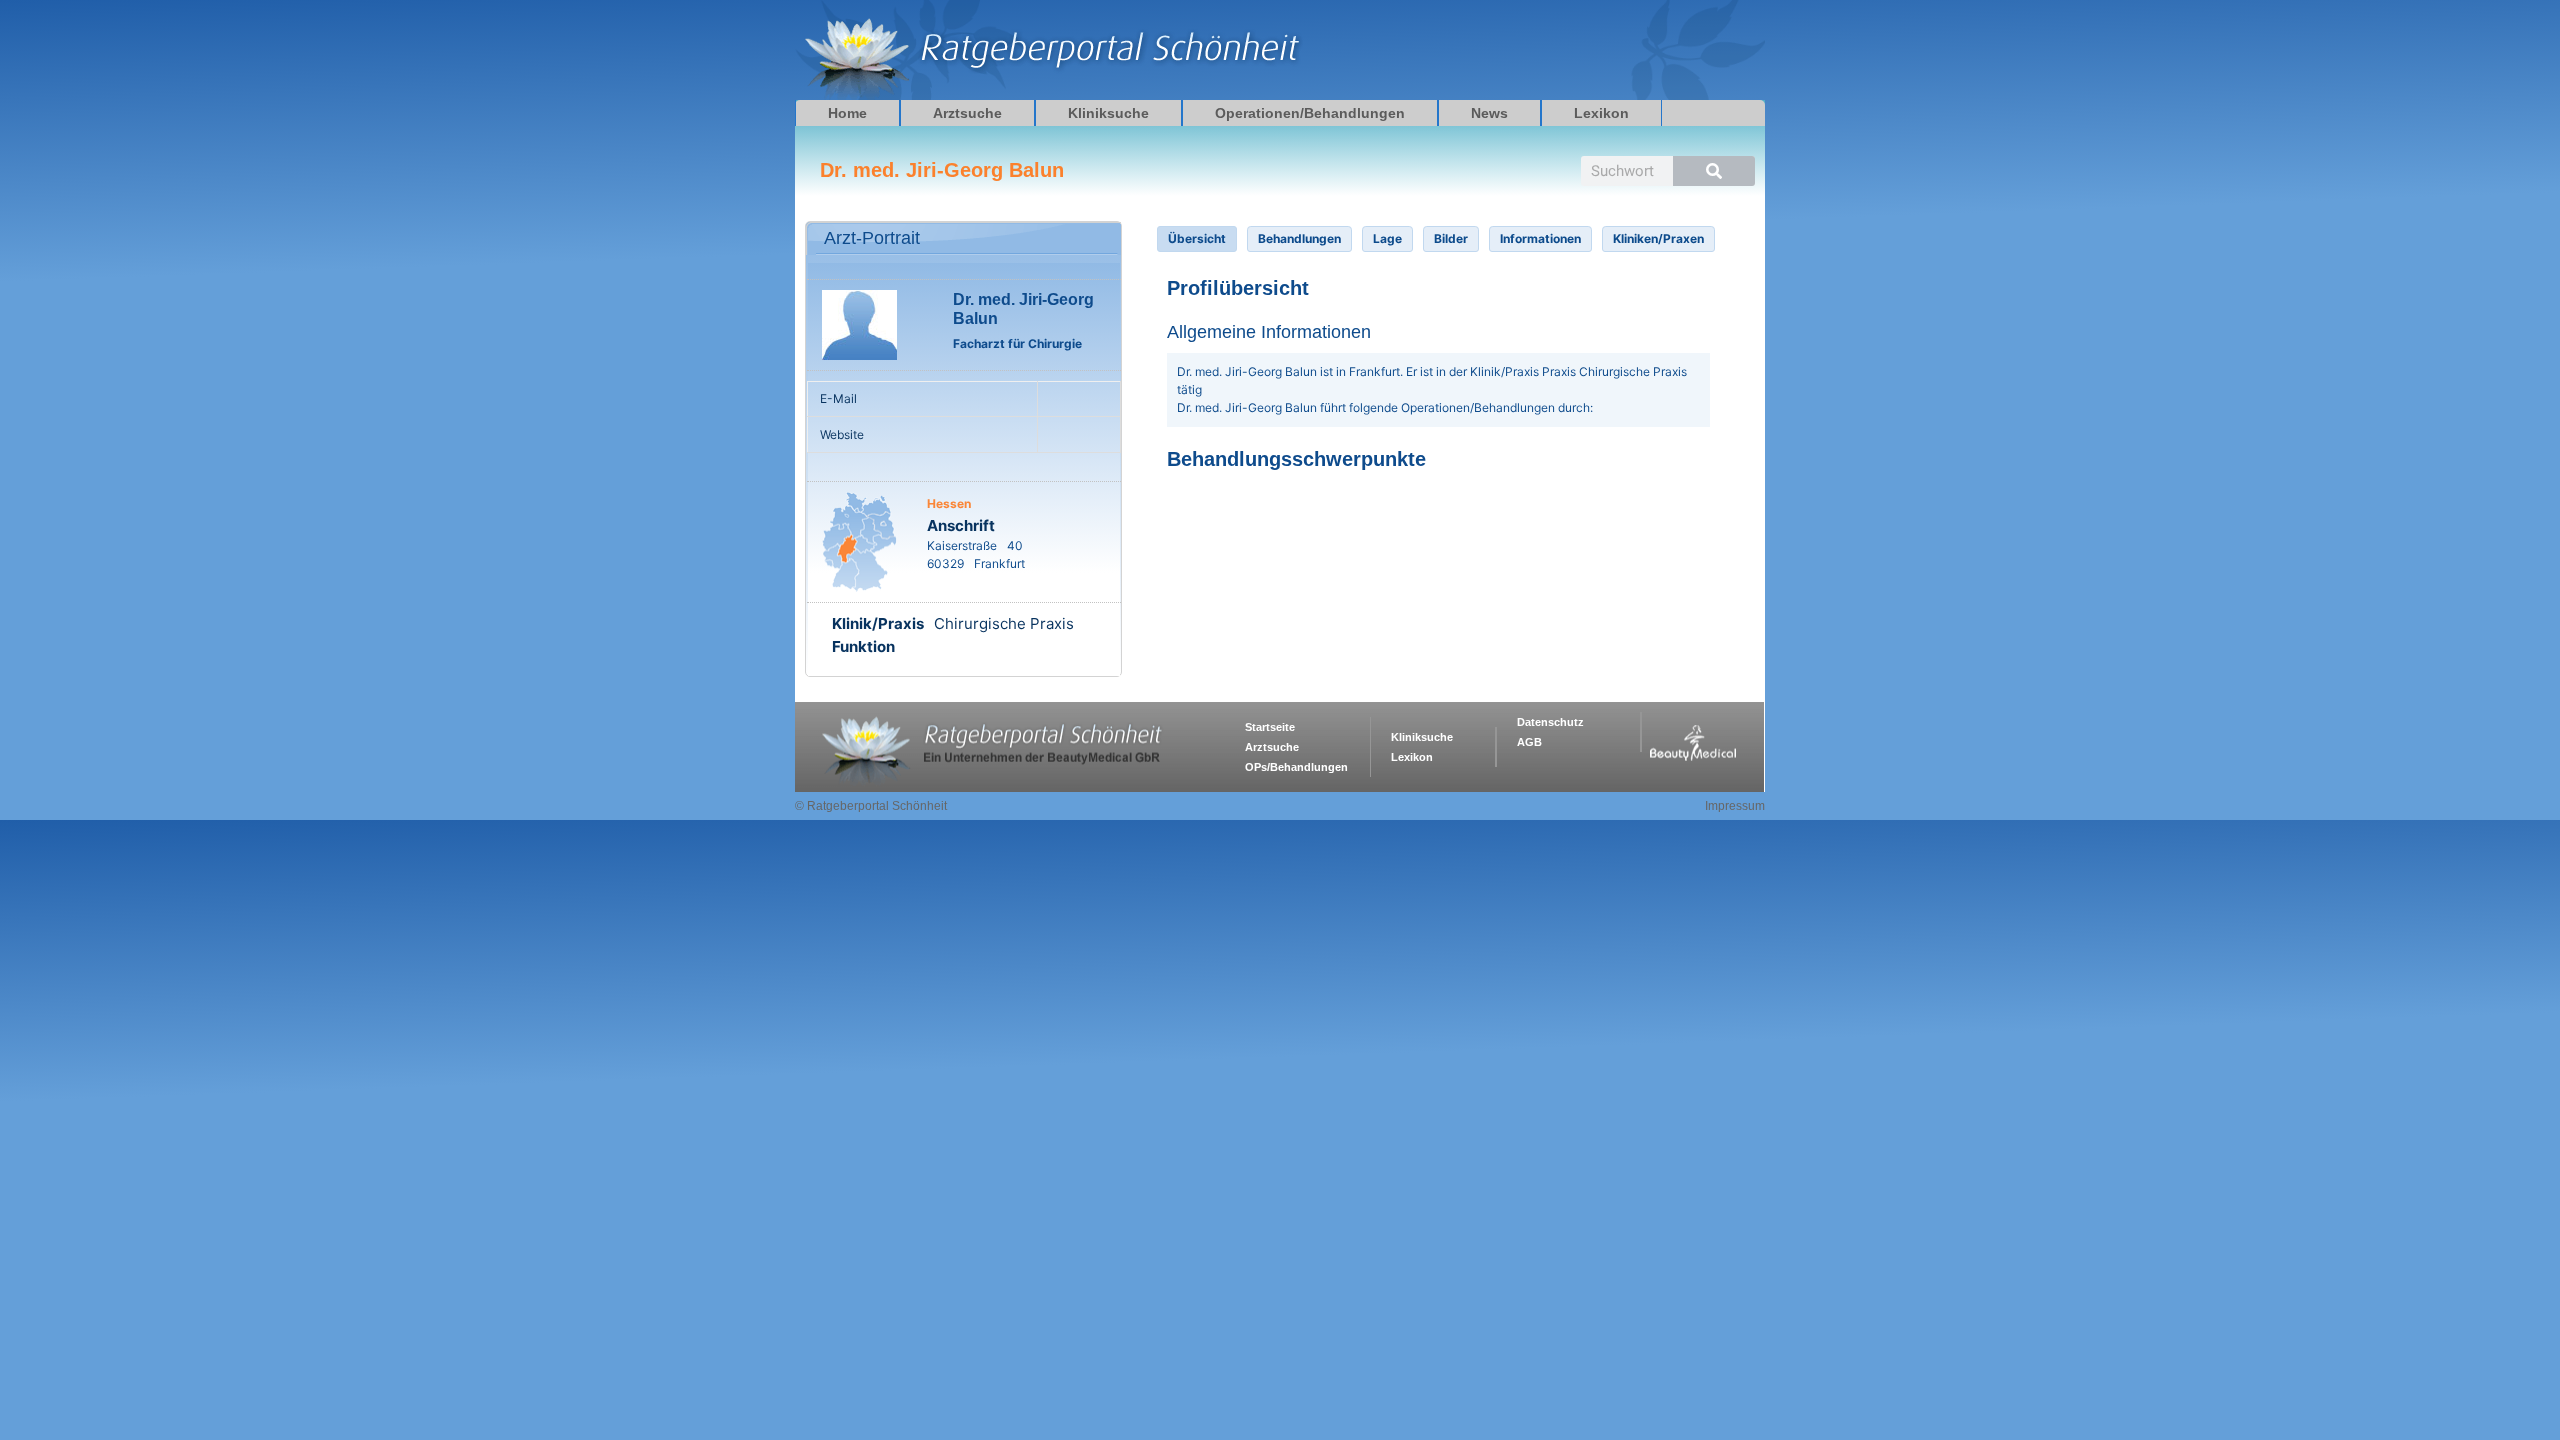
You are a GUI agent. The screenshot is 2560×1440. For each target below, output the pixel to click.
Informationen (1540, 238)
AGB (1529, 742)
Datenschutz (1550, 722)
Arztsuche (967, 113)
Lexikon (1601, 113)
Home (847, 113)
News (1489, 113)
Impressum (1735, 806)
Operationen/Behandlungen (1310, 113)
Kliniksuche (1108, 113)
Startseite (1270, 727)
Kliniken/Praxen (1658, 238)
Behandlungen (1299, 238)
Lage (1387, 238)
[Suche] (1714, 171)
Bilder (1451, 238)
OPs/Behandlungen (1296, 767)
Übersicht (1197, 238)
